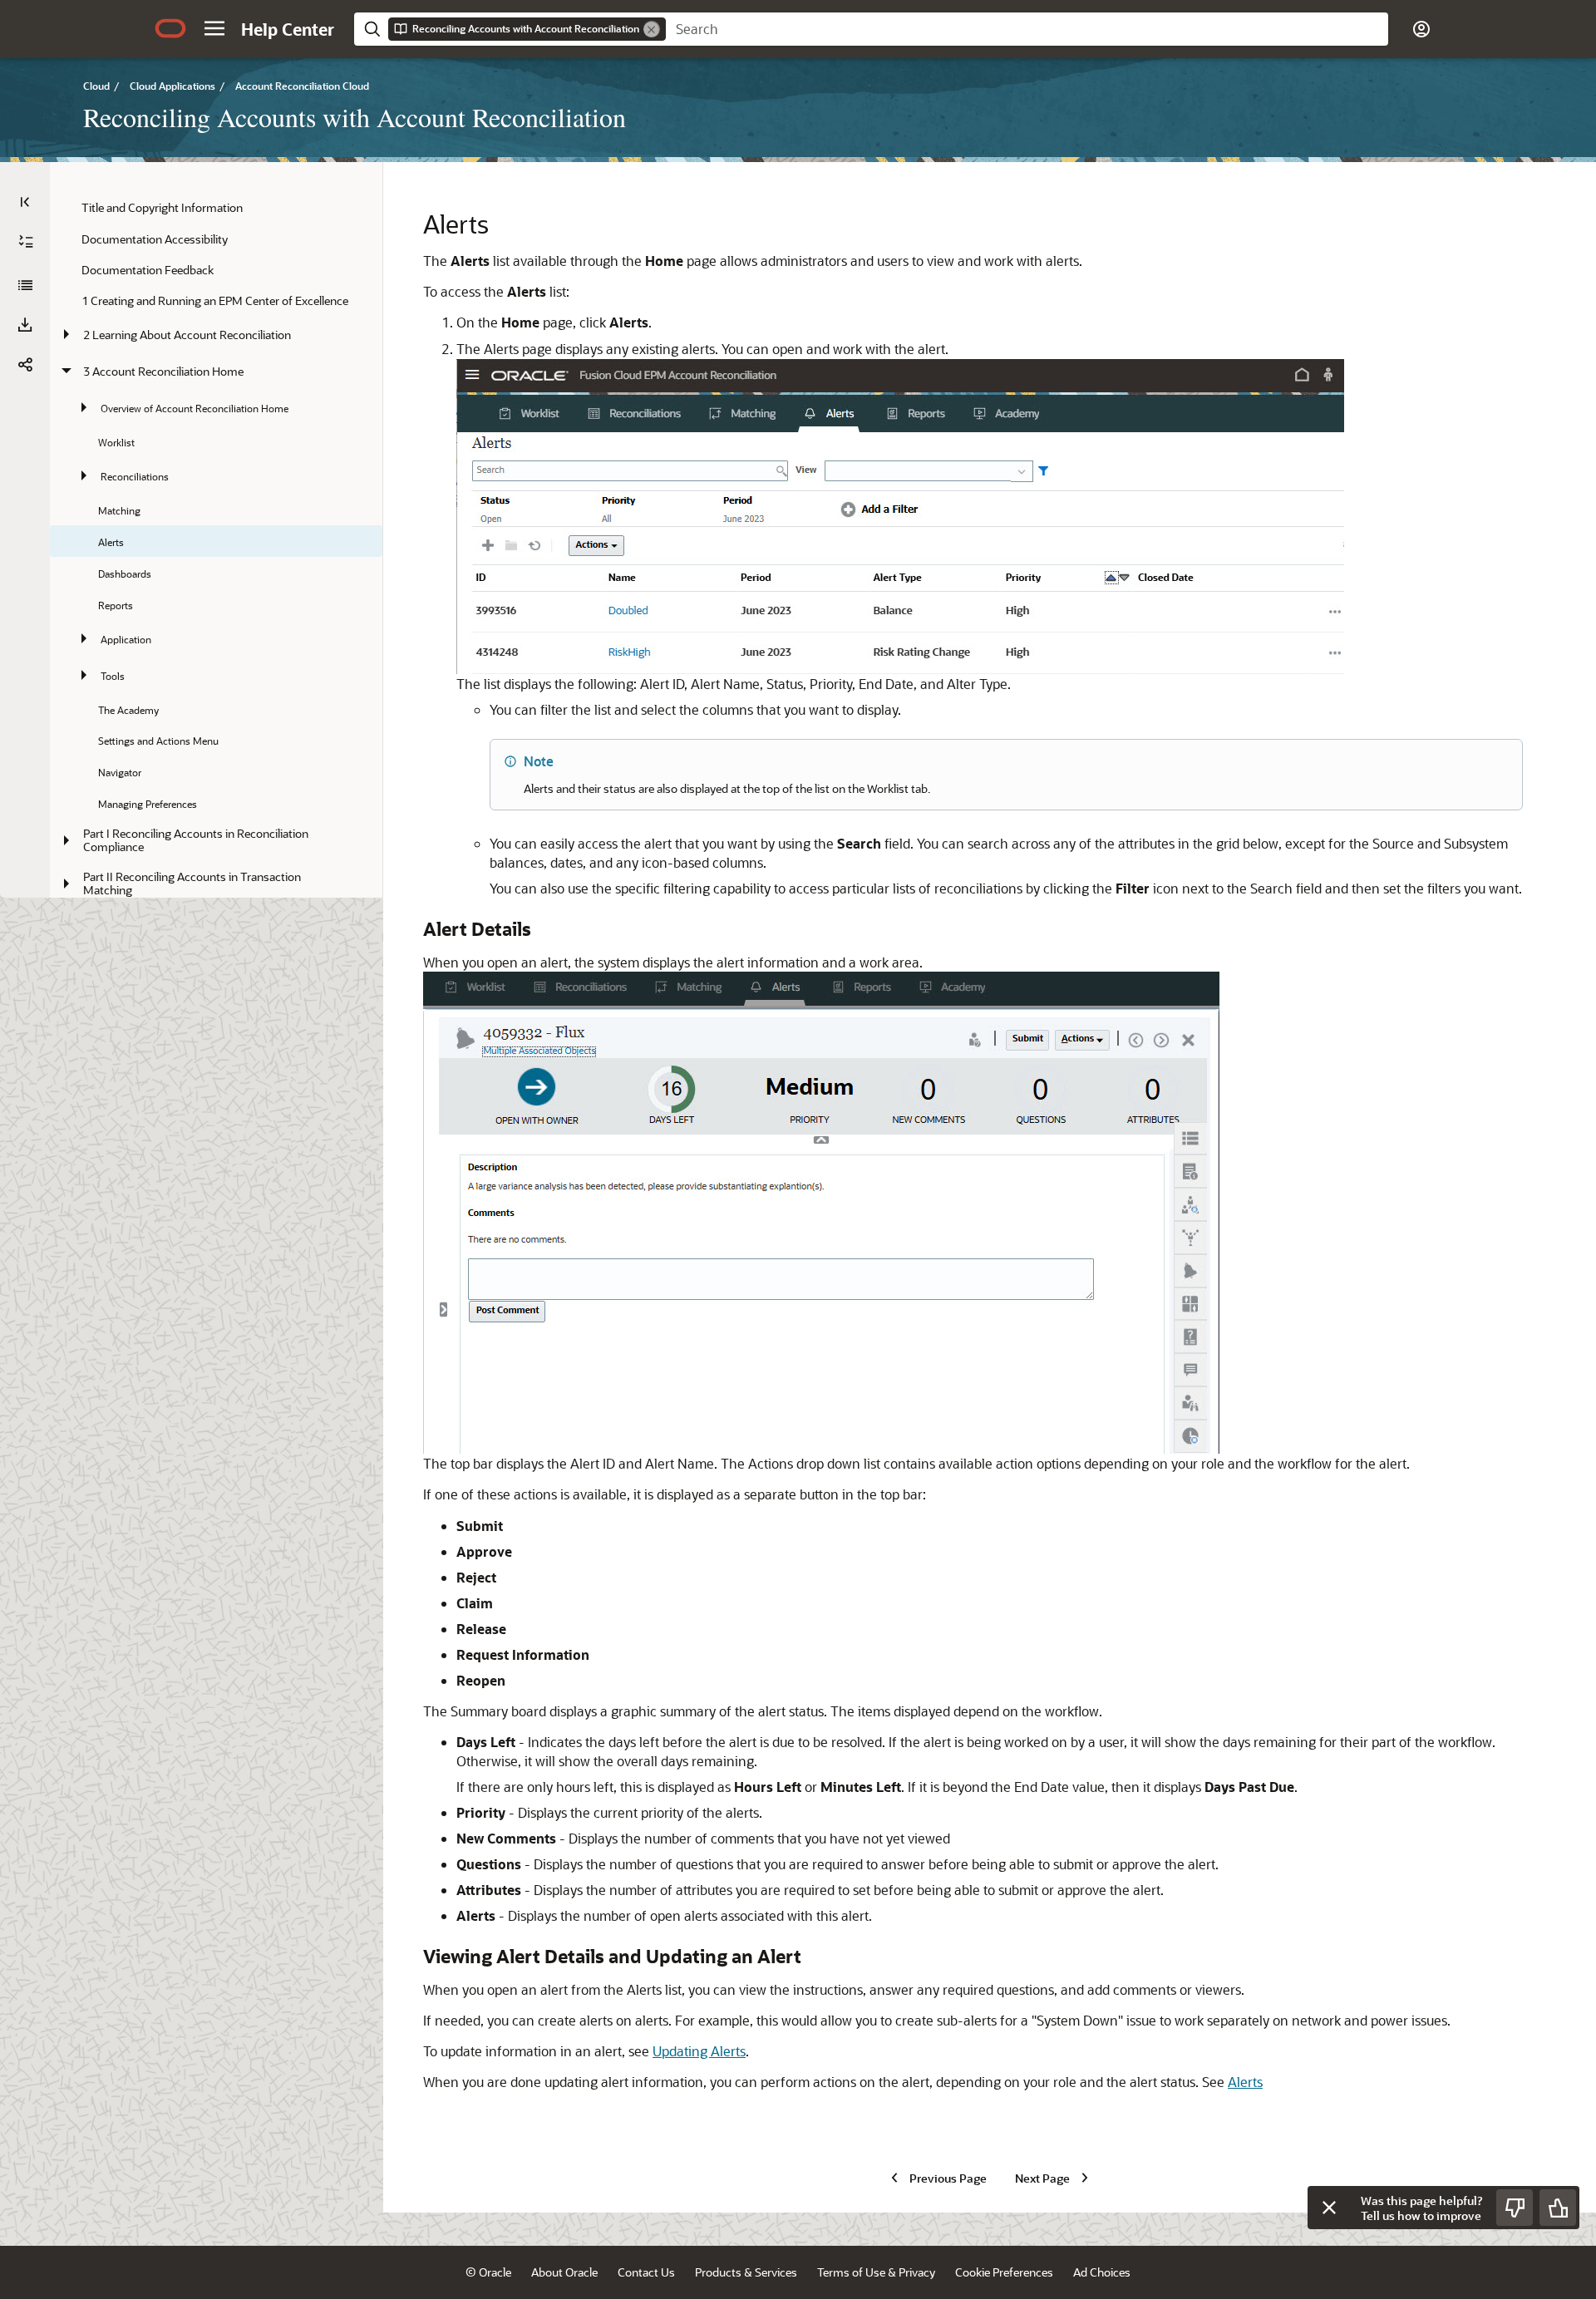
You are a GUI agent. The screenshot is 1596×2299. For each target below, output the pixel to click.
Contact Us (646, 2272)
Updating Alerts (699, 2051)
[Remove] (652, 29)
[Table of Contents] (25, 202)
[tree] (216, 613)
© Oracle (488, 2272)
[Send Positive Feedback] (1558, 2208)
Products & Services (746, 2272)
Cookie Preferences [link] (1004, 2272)
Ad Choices (1102, 2272)
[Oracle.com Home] (170, 28)
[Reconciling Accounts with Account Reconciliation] (25, 285)
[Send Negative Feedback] (1515, 2208)
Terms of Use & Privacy (876, 2272)
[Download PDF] (25, 325)
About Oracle (564, 2272)
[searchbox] (1027, 29)
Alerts (1245, 2082)
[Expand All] (26, 242)
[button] (214, 28)
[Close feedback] (1329, 2208)
